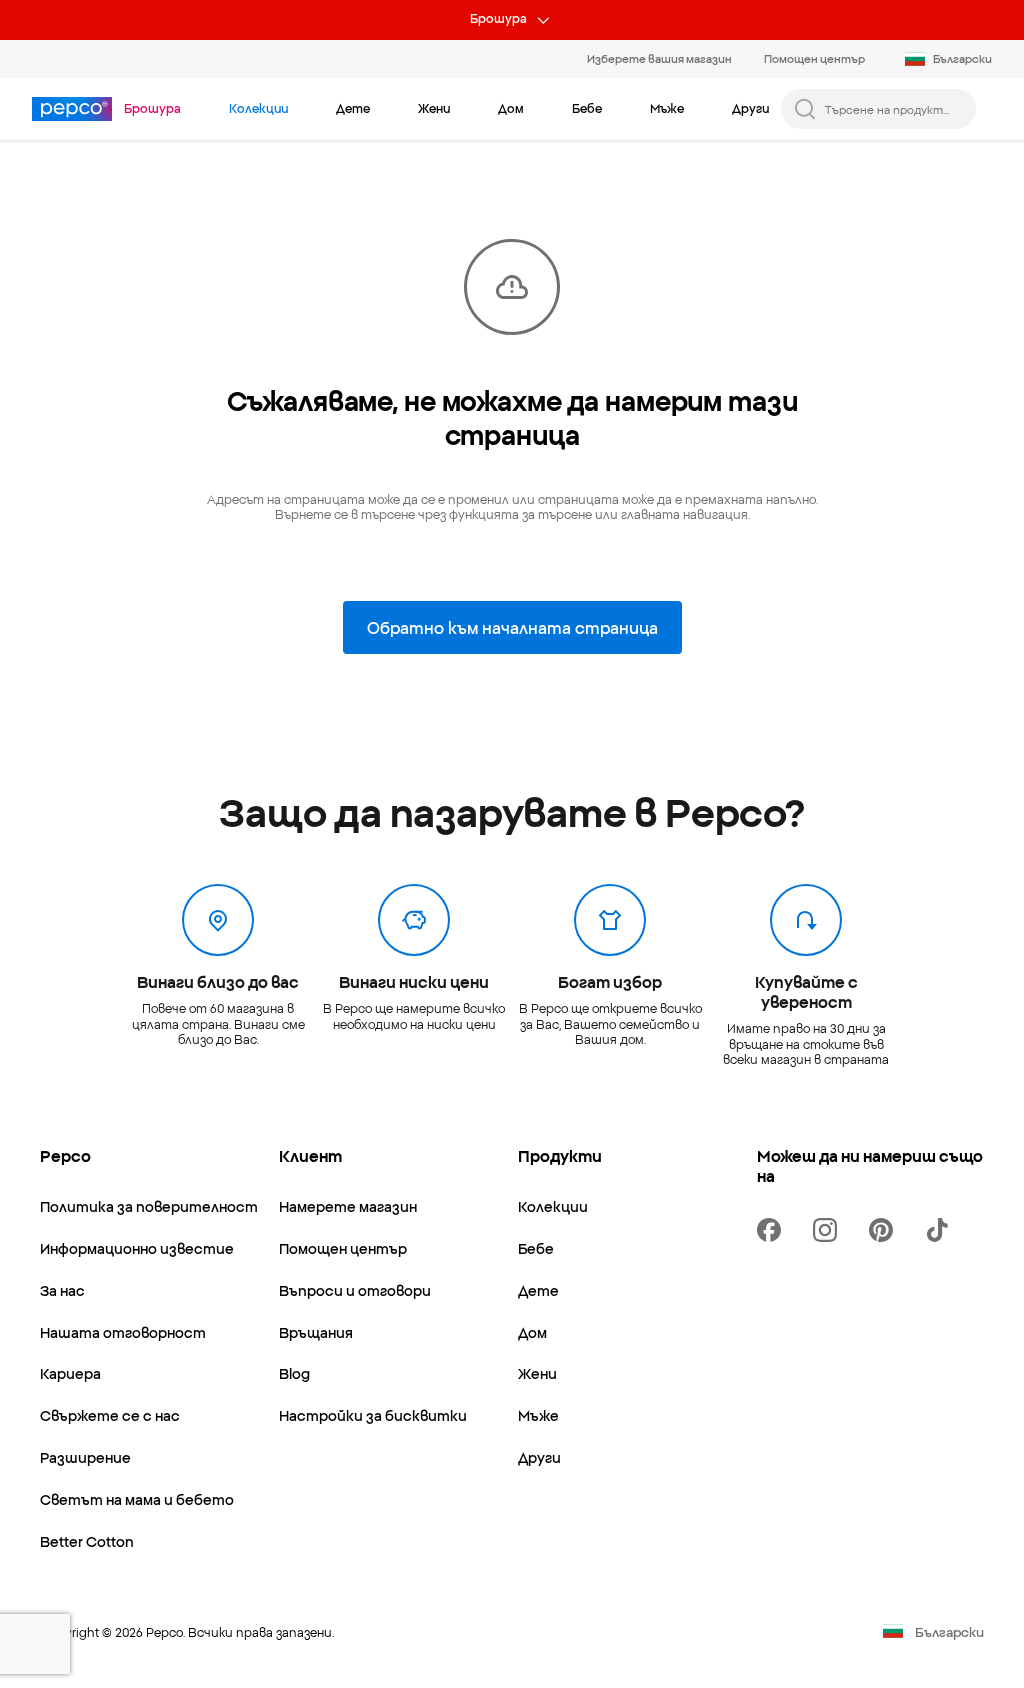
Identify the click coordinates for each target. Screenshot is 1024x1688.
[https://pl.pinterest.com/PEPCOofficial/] (885, 1230)
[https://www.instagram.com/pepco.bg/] (829, 1230)
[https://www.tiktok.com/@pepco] (941, 1230)
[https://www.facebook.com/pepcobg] (773, 1230)
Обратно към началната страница (512, 627)
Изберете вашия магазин (659, 58)
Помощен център (814, 58)
